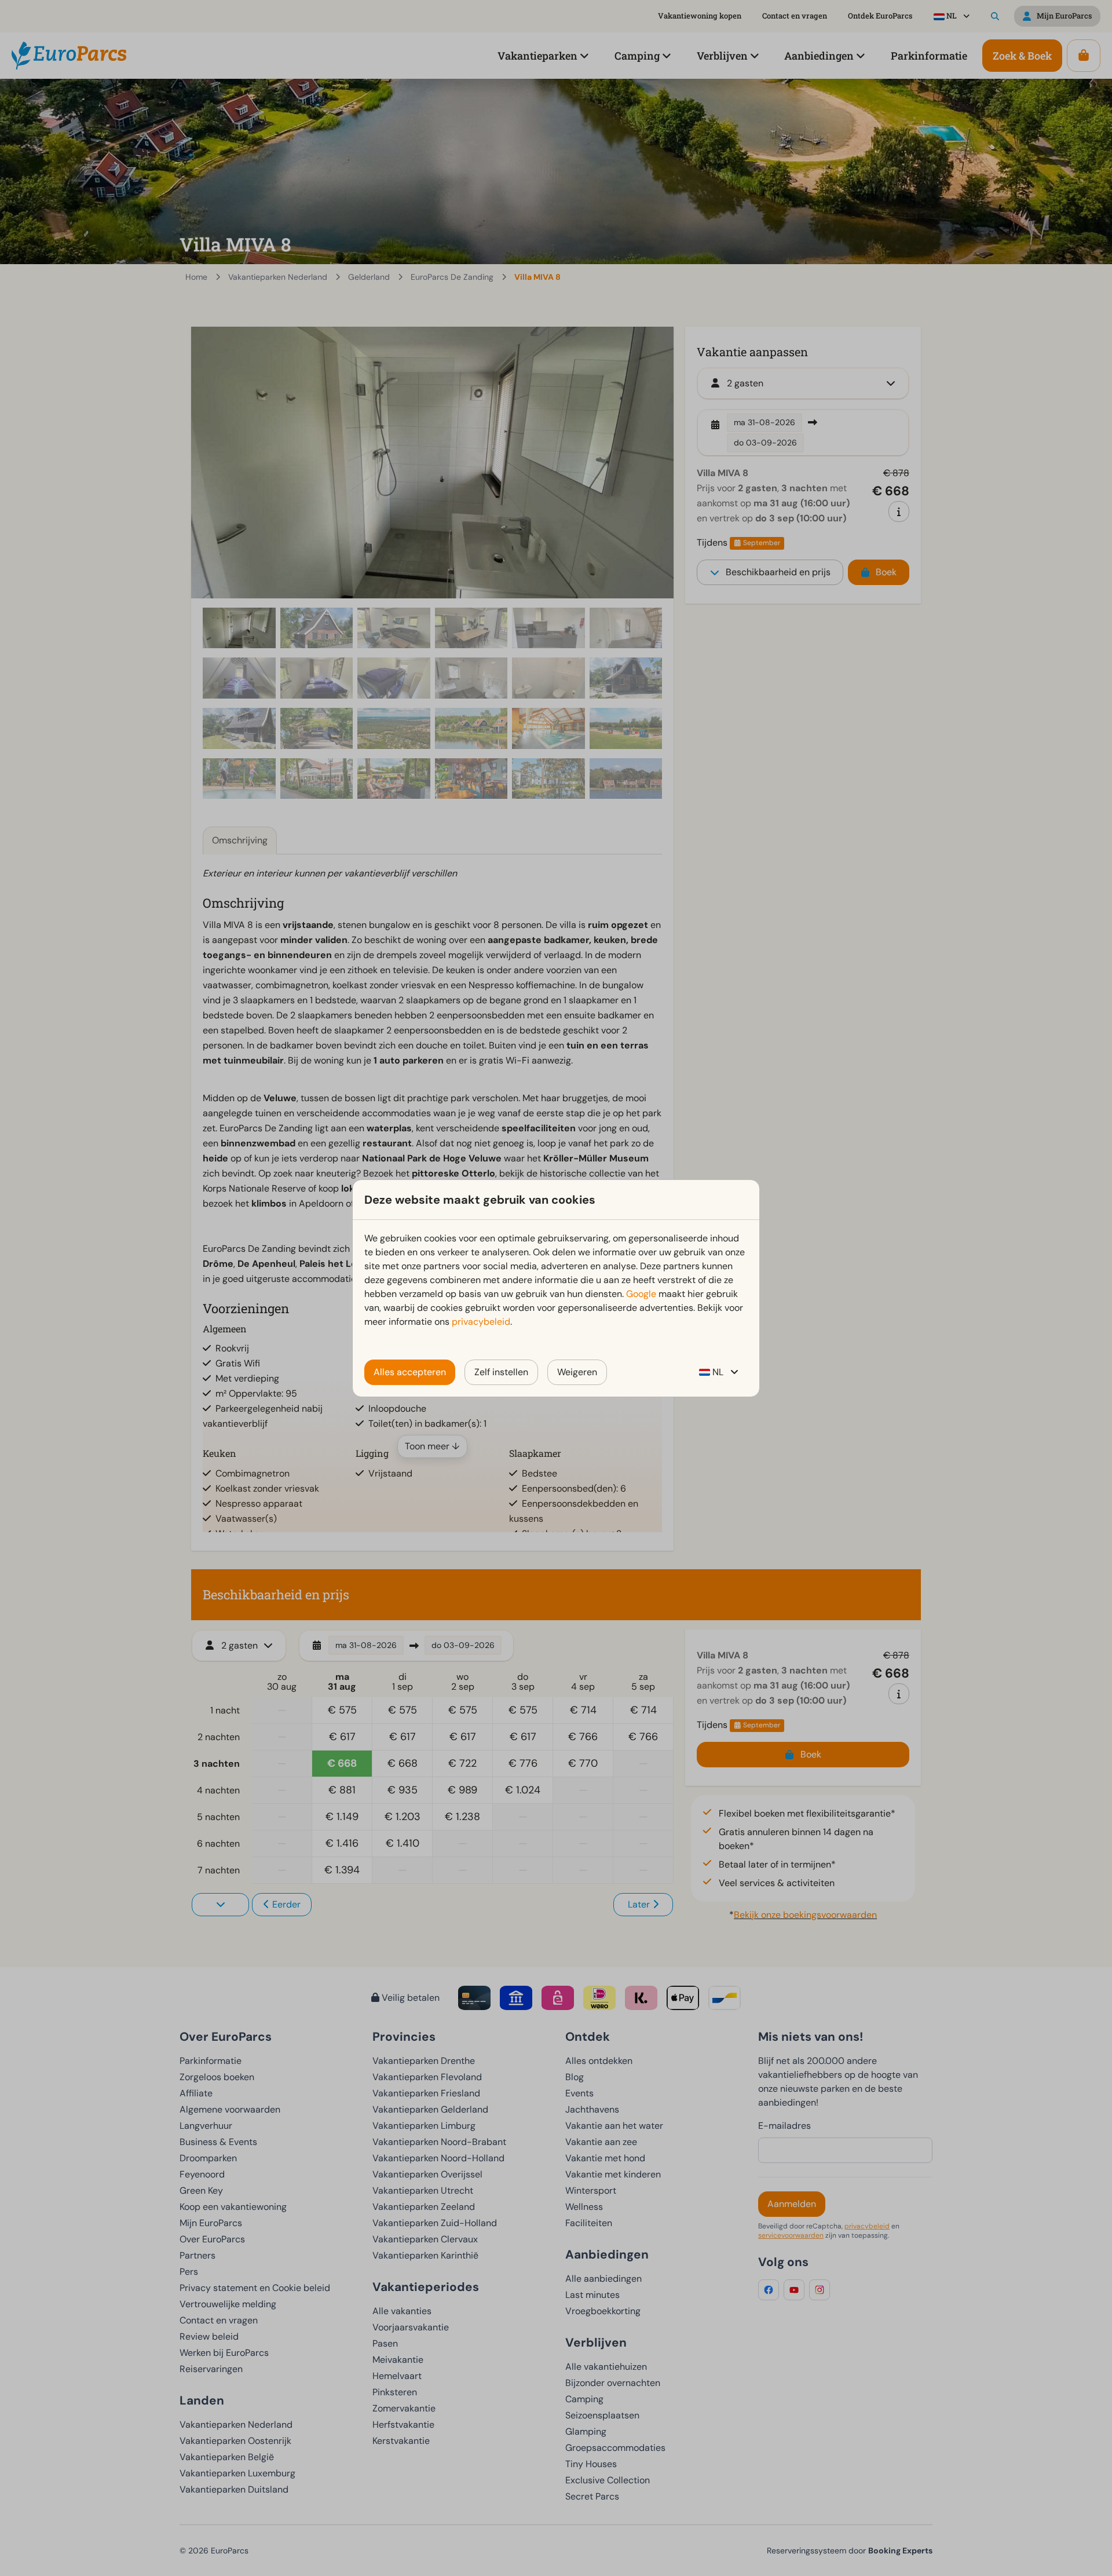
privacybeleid (481, 1322)
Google (641, 1294)
